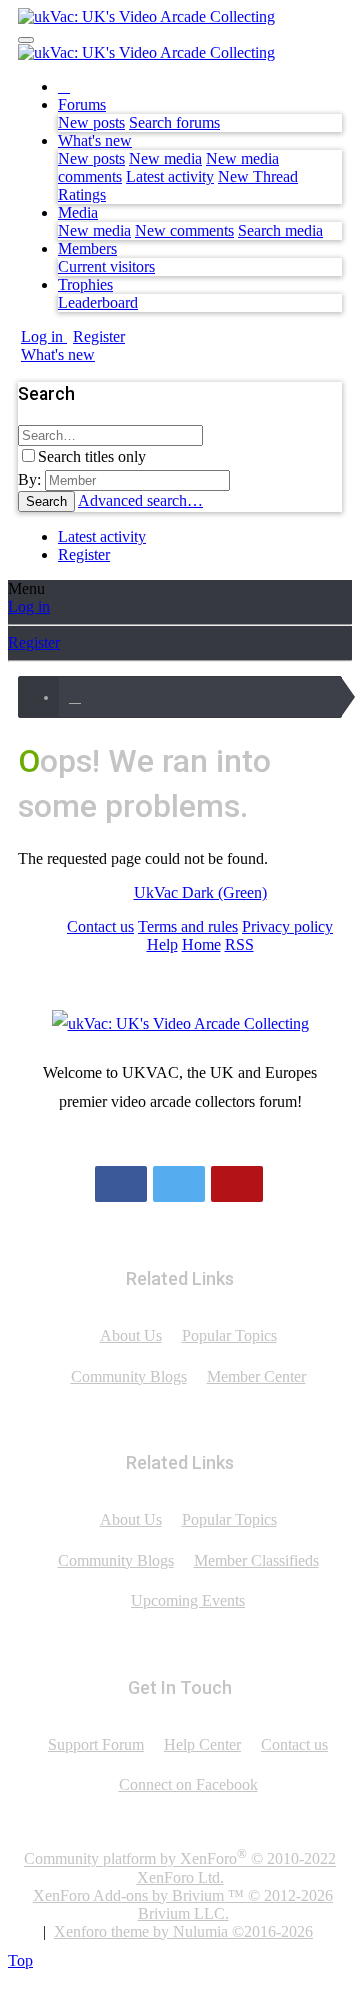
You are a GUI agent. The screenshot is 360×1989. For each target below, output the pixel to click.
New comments (184, 230)
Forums (82, 104)
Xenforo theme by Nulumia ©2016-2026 (183, 1931)
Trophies (85, 284)
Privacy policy (287, 926)
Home (201, 944)
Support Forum (96, 1744)
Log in (29, 606)
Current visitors (106, 266)
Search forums (174, 122)
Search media (280, 230)
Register (84, 554)
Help (162, 944)
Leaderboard (98, 302)
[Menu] (26, 40)
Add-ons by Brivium (183, 1904)
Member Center (256, 1376)
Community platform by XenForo (180, 1865)
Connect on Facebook (188, 1784)
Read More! (180, 1140)
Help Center (202, 1744)
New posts (91, 122)
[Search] (101, 354)
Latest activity (170, 176)
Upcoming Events (188, 1600)
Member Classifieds (256, 1560)
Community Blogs (129, 1376)
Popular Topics (229, 1335)
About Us (131, 1335)
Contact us (100, 926)
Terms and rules (188, 926)
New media (165, 158)
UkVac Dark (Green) (200, 892)
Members (87, 248)
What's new (95, 140)
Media (78, 212)
